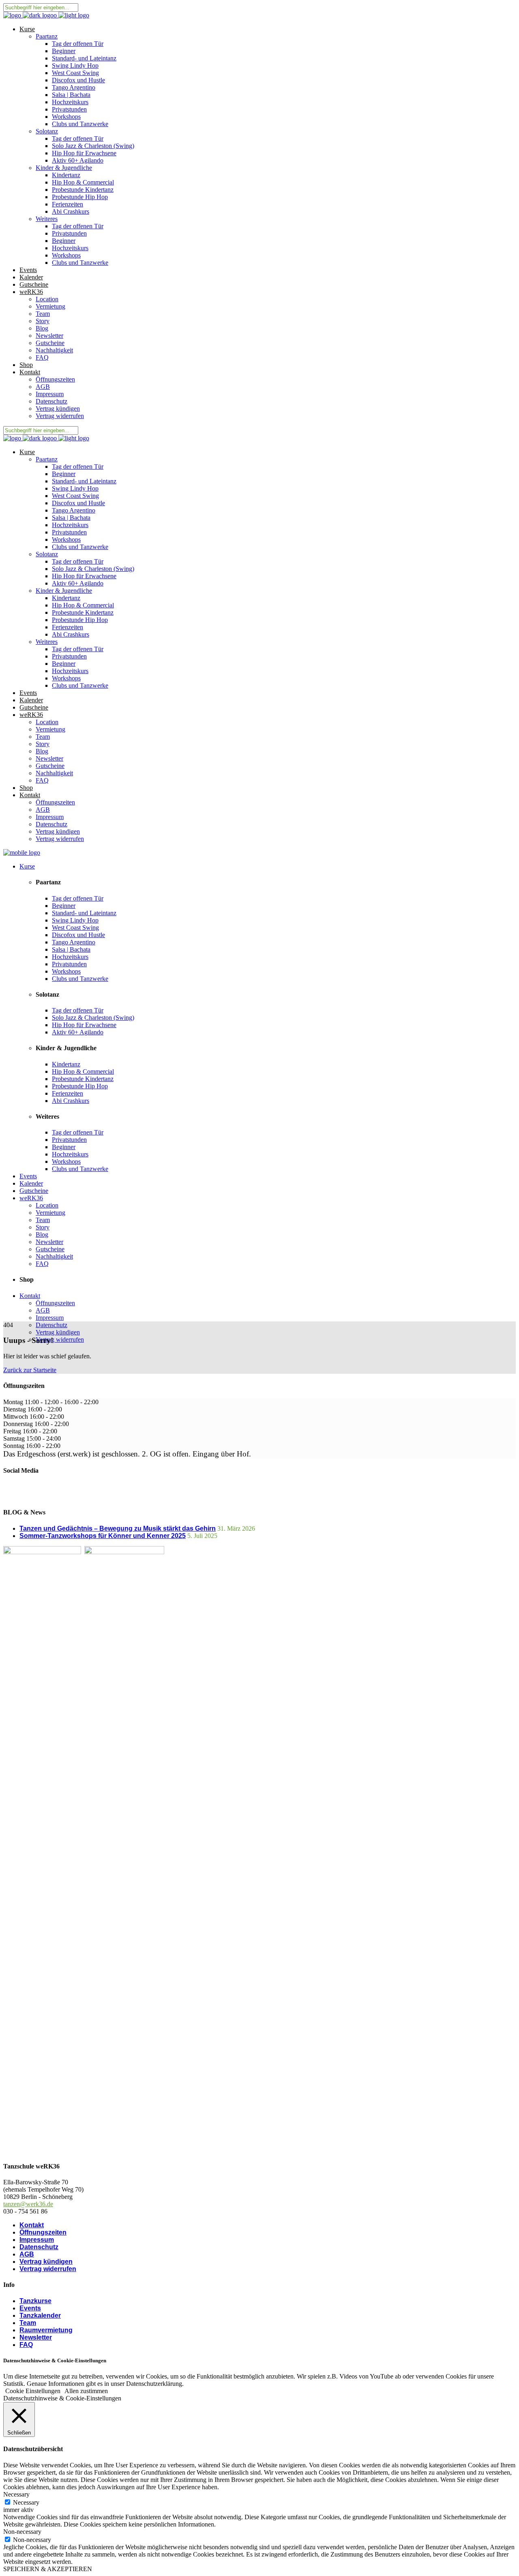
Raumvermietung (46, 2330)
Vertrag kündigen (46, 2262)
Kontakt (32, 2225)
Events (30, 2308)
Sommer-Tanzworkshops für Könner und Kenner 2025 (103, 1536)
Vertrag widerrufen (48, 2269)
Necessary (26, 2502)
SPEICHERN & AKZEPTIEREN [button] (48, 2569)
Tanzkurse (35, 2301)
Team (28, 2323)
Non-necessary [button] (22, 2532)
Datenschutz (39, 2247)
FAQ (26, 2345)
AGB (27, 2254)
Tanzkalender (40, 2315)
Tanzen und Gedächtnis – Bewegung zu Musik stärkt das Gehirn (118, 1528)
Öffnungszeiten (43, 2232)
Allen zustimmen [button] (86, 2391)
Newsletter (36, 2337)
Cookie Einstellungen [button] (33, 2391)
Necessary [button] (16, 2494)
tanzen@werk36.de (28, 2204)
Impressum (37, 2240)
